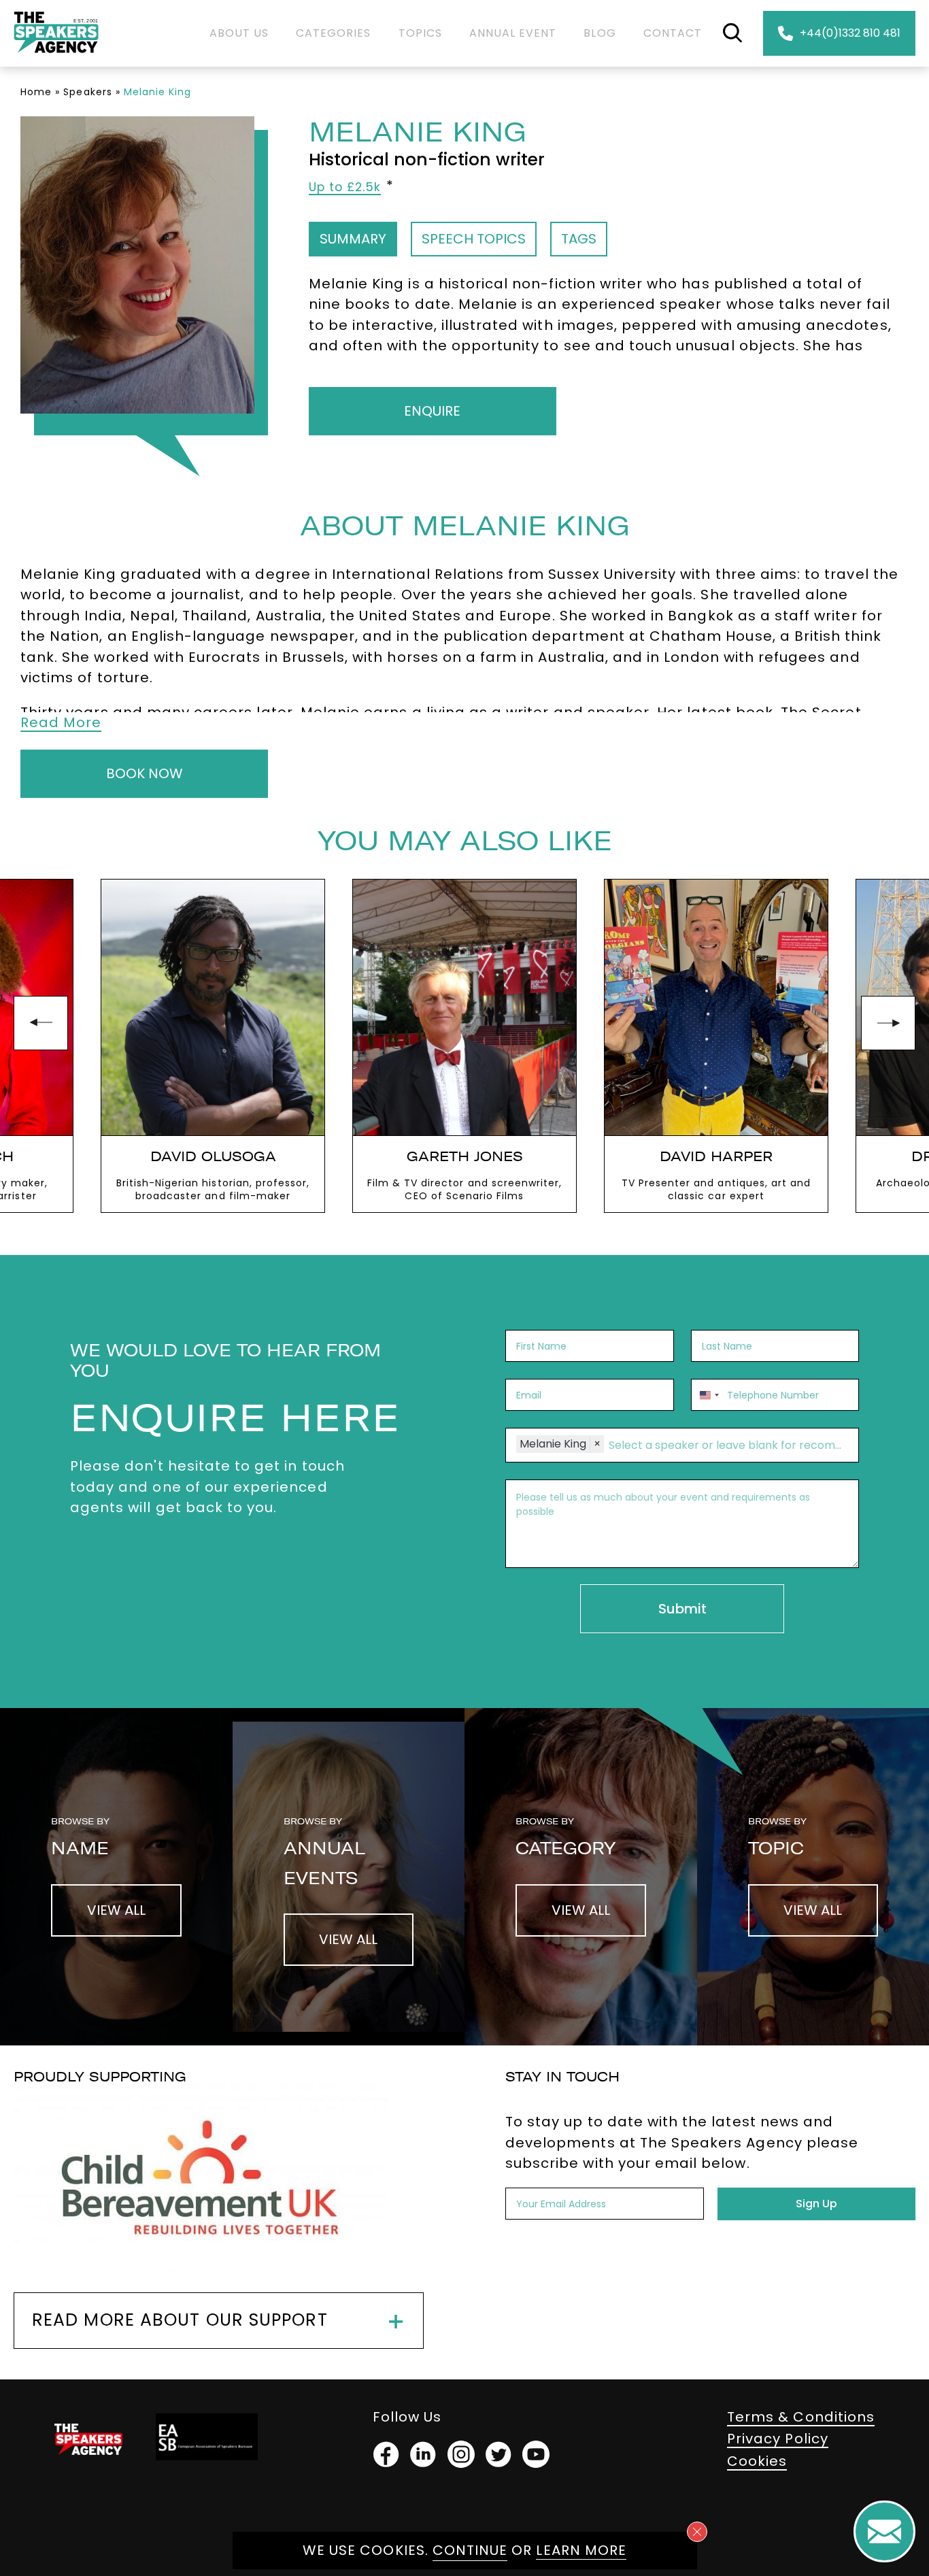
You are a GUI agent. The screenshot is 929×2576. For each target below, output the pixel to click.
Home (36, 92)
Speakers (87, 92)
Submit (682, 1609)
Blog (599, 33)
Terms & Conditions (801, 2417)
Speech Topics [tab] (474, 239)
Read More (61, 722)
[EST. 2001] (56, 55)
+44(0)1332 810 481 (850, 33)
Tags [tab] (579, 239)
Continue (470, 2550)
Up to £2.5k (345, 187)
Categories (334, 33)
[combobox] (707, 1395)
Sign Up (816, 2204)
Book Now (145, 773)
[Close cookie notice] (697, 2532)
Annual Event (513, 33)
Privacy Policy (778, 2439)
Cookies (757, 2461)
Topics (420, 33)
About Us (239, 33)
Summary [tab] (353, 239)
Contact (673, 33)
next (888, 1023)
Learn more (581, 2550)
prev (41, 1023)
